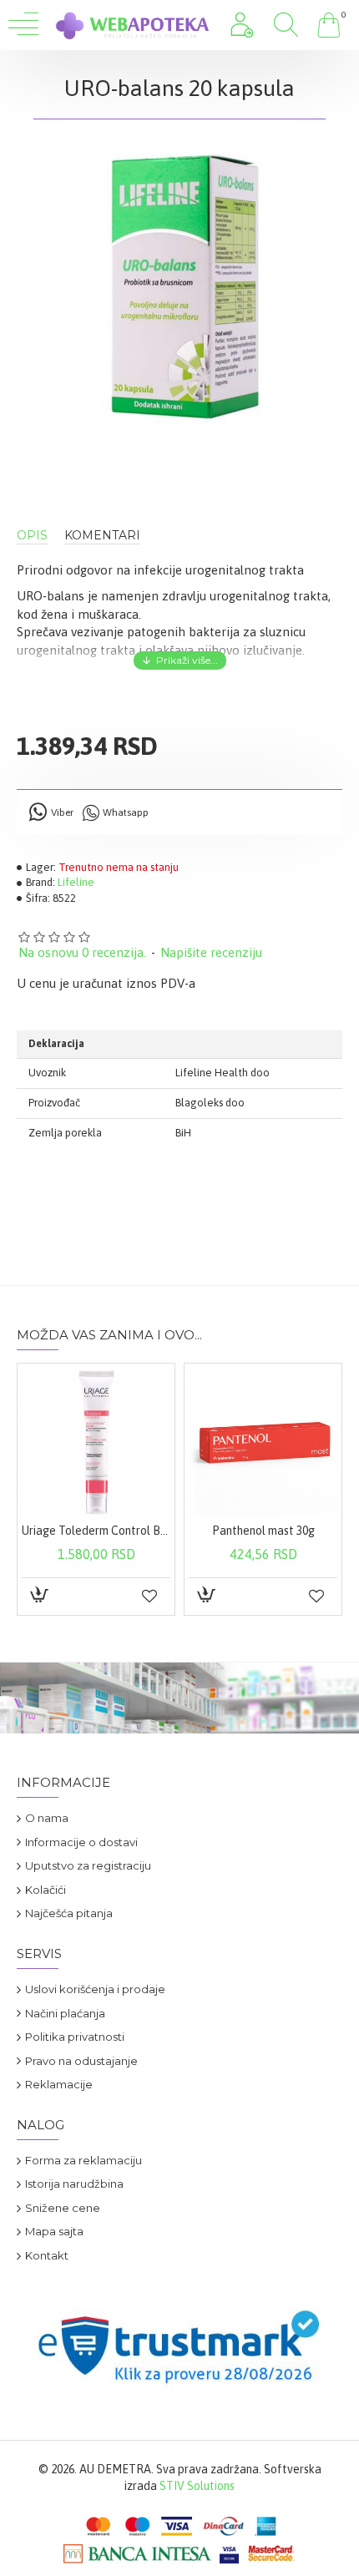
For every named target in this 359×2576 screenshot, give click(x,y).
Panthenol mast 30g (263, 1531)
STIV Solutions (197, 2486)
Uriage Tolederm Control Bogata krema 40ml (96, 1531)
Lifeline (76, 882)
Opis (32, 536)
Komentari (102, 536)
